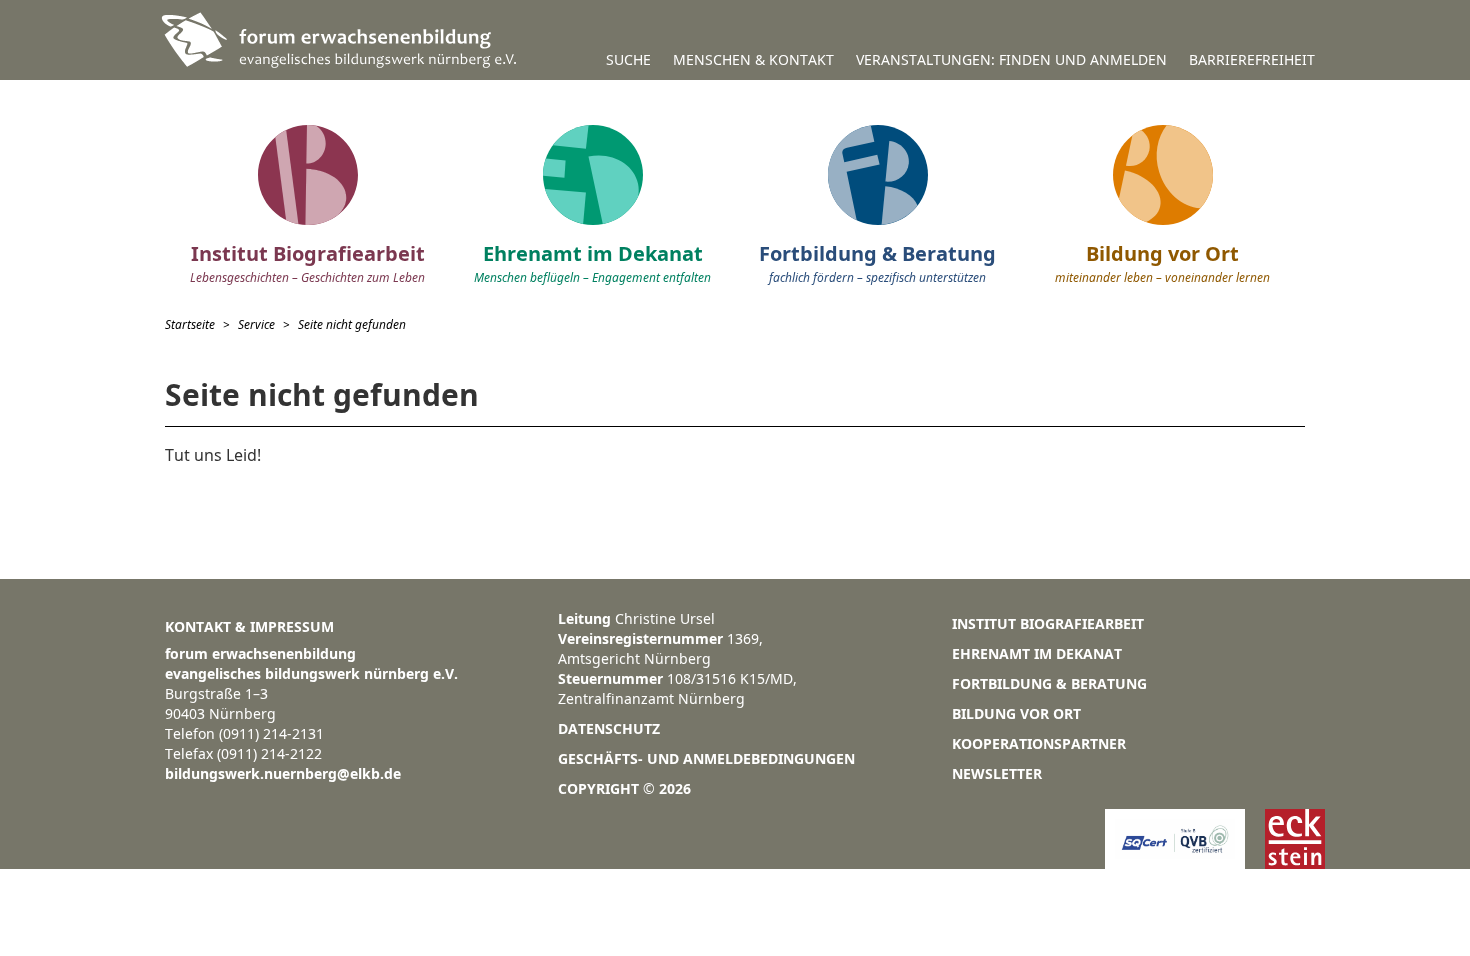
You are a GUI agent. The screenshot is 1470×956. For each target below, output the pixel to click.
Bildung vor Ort (1016, 713)
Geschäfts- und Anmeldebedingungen (706, 758)
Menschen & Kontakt (753, 59)
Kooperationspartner (1039, 743)
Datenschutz (609, 728)
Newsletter (997, 773)
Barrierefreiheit (1252, 59)
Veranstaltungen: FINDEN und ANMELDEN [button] (1011, 59)
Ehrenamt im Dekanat (1037, 653)
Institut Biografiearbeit (1048, 623)
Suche (628, 59)
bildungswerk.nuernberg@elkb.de (283, 773)
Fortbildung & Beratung (1049, 683)
